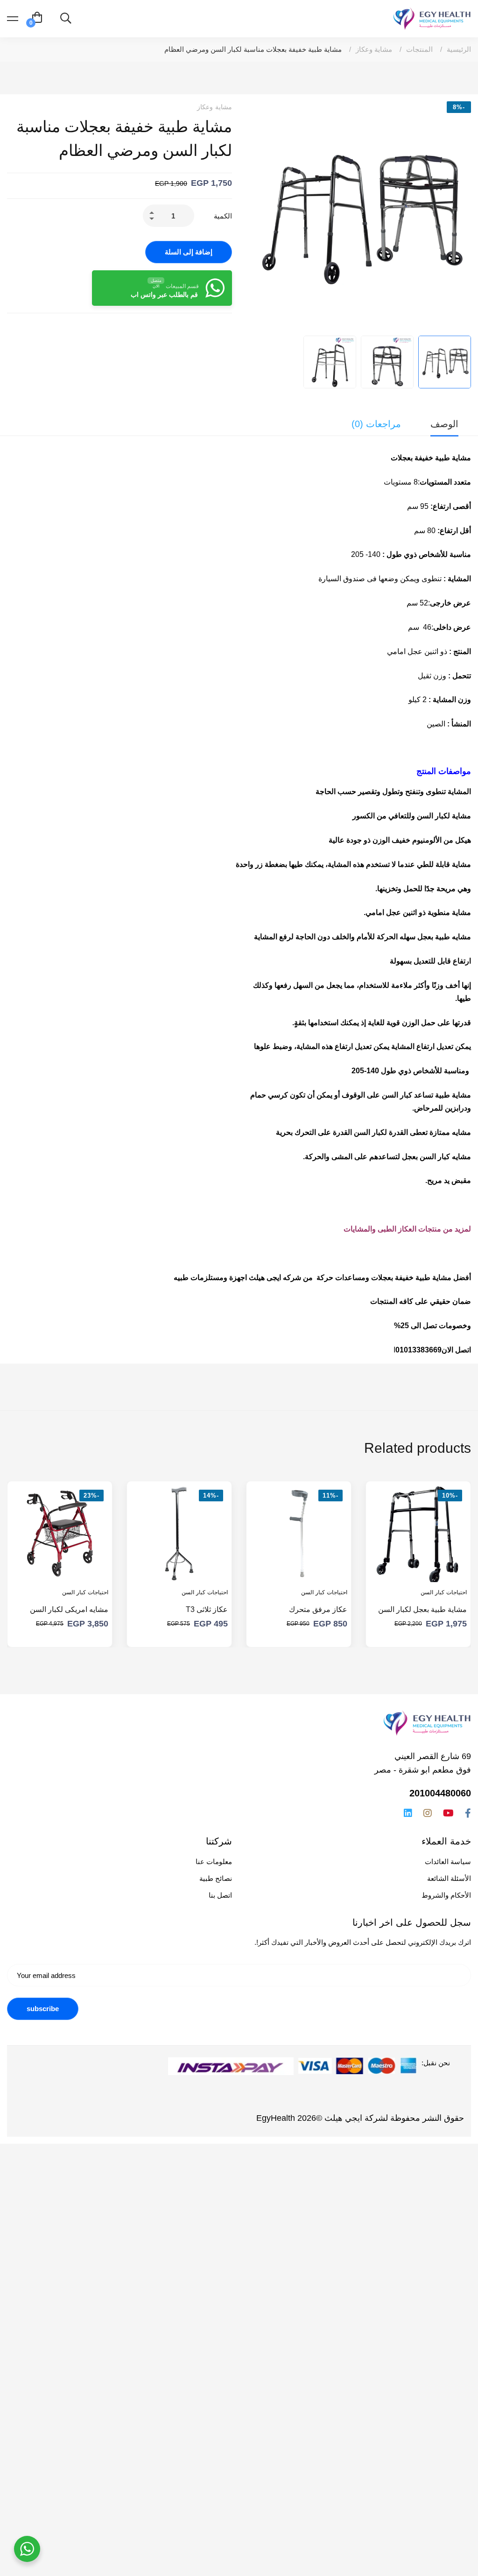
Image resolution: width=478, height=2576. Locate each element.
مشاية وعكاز (374, 49)
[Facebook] (468, 1813)
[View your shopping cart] (37, 19)
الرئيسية (459, 49)
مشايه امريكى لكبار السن (69, 1609)
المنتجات (419, 49)
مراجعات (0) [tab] (376, 424)
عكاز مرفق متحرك (318, 1609)
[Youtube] (448, 1813)
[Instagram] (428, 1813)
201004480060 (440, 1793)
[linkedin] (408, 1813)
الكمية (223, 216)
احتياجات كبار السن (444, 1592)
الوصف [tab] (444, 424)
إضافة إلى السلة (189, 252)
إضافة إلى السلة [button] (451, 1566)
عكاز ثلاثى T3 (207, 1609)
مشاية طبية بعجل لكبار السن (422, 1609)
